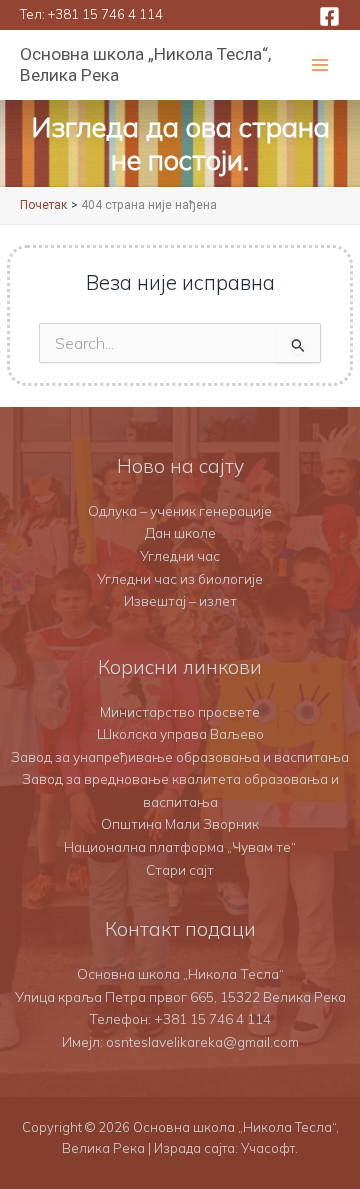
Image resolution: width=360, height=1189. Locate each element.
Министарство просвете (180, 711)
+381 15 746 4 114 (105, 14)
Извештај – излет (180, 600)
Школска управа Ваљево (180, 733)
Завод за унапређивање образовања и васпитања (180, 756)
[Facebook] (329, 16)
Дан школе (180, 532)
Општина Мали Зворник (180, 823)
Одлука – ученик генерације (180, 510)
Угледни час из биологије (180, 578)
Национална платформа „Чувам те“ (180, 846)
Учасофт (268, 1148)
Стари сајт (180, 869)
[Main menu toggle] (320, 65)
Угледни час (180, 555)
